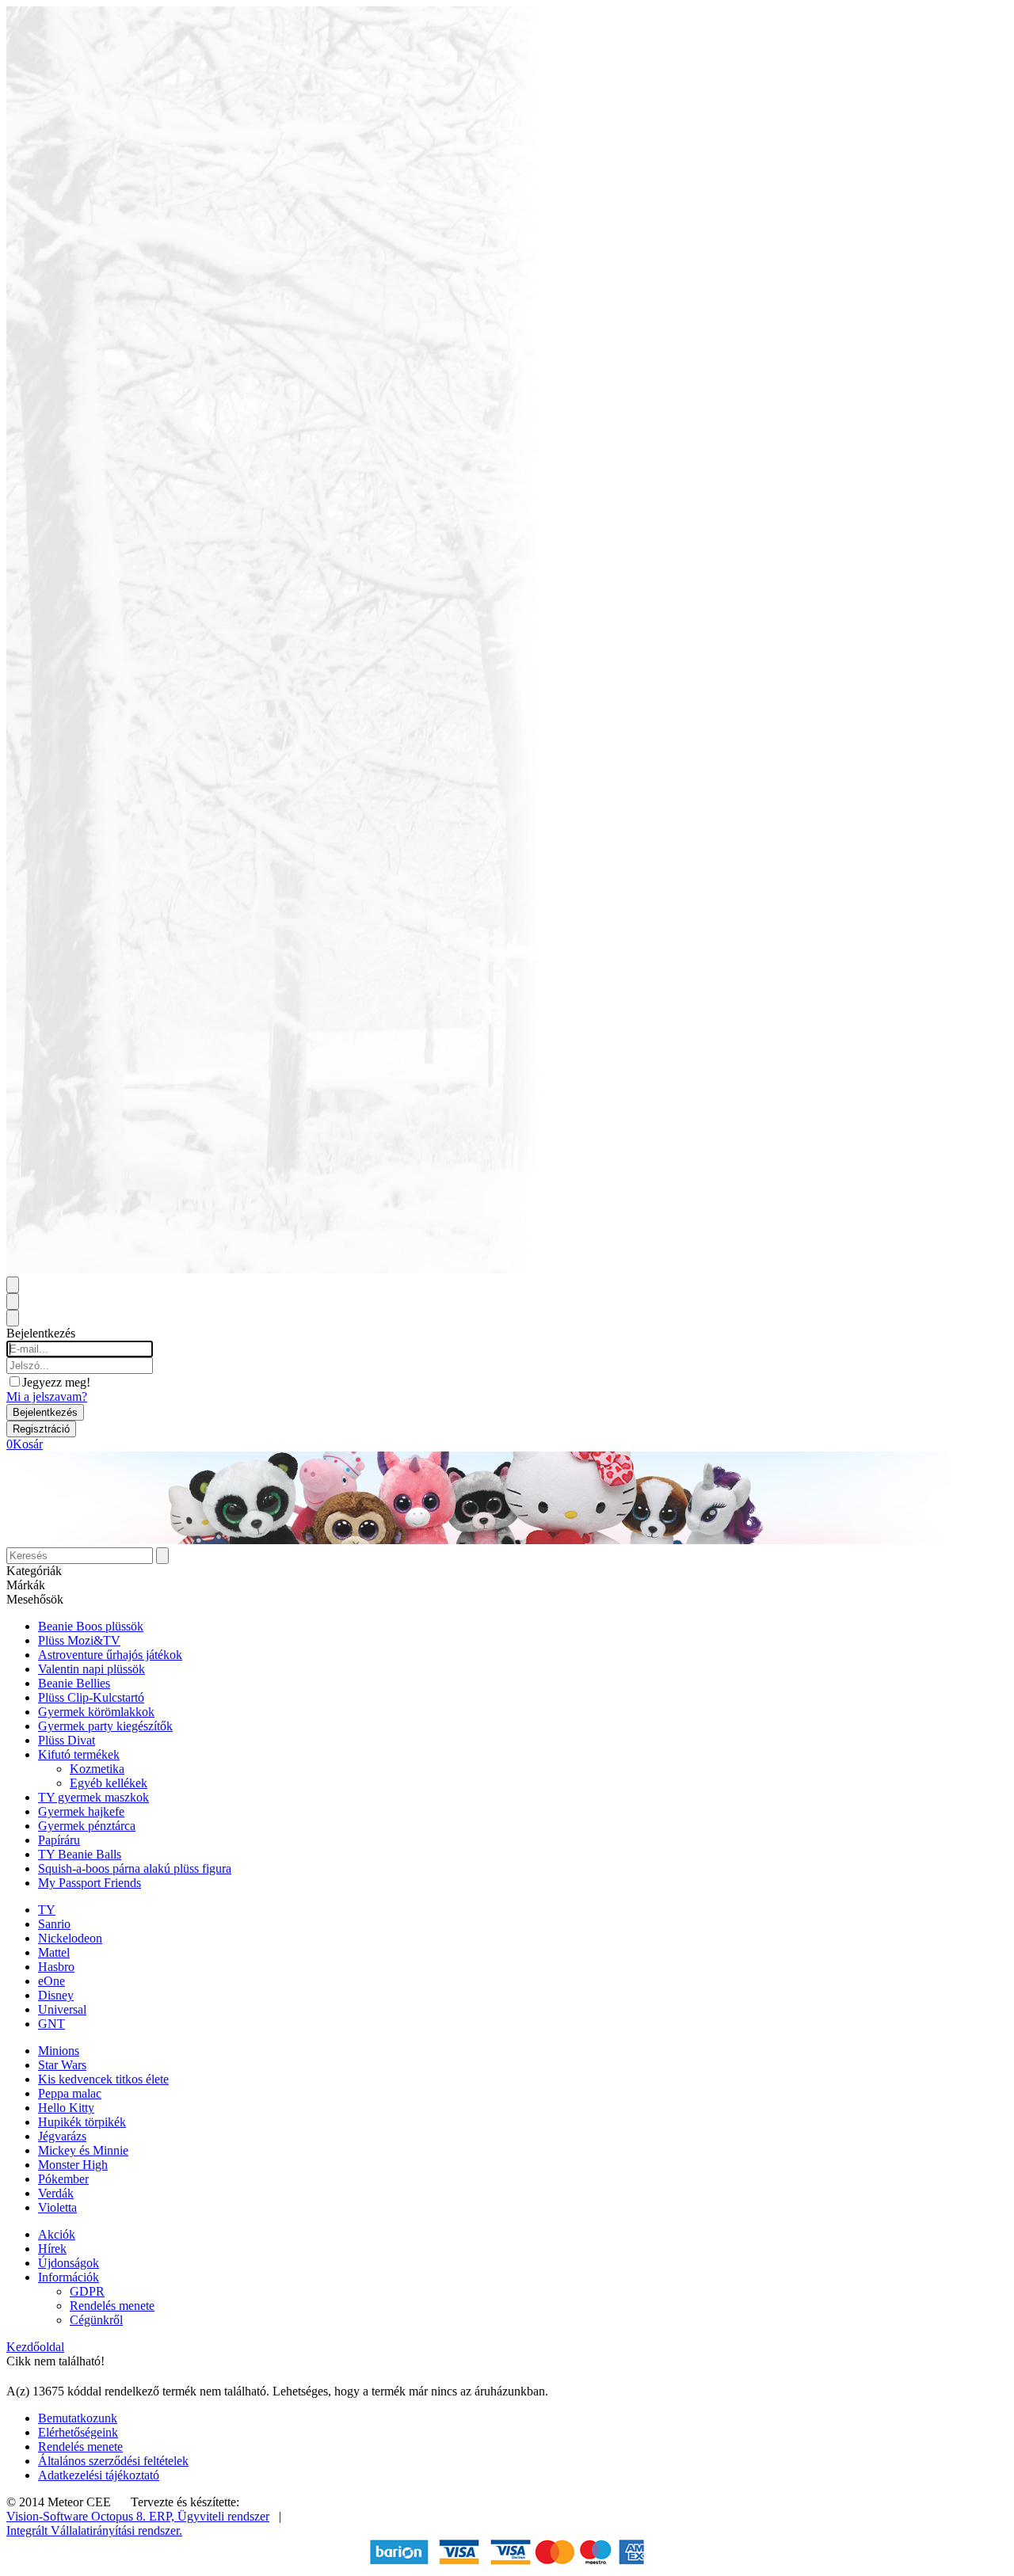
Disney (56, 1995)
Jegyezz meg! (56, 1382)
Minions (59, 2051)
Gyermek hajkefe (81, 1811)
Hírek (52, 2249)
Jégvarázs (62, 2136)
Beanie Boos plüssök (91, 1626)
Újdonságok (69, 2263)
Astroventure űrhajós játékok (110, 1655)
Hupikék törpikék (82, 2122)
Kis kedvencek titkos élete (103, 2079)
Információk (69, 2277)
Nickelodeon (70, 1938)
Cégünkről (96, 2320)
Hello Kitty (66, 2108)
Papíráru (59, 1840)
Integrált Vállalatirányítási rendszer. (94, 2530)
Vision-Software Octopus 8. (78, 2516)
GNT (51, 2024)
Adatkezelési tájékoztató (99, 2475)
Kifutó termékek (79, 1754)
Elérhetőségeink (78, 2432)
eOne (51, 1981)
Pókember (63, 2179)
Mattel (54, 1952)
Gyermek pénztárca (87, 1826)
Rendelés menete (112, 2306)
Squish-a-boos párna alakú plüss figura (135, 1868)
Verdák (56, 2193)
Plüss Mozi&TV (79, 1640)
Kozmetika (97, 1769)
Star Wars (62, 2065)
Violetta (57, 2207)
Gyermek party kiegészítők (105, 1726)
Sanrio (54, 1924)
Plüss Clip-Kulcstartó (91, 1697)
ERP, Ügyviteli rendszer (209, 2516)
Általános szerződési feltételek (113, 2461)
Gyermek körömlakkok (96, 1712)
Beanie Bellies (74, 1683)
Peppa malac (70, 2093)
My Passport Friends (90, 1883)
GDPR (87, 2291)
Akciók (57, 2234)
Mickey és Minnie (83, 2150)
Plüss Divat (67, 1740)
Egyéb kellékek (109, 1783)
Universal (62, 2009)
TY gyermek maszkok (93, 1797)
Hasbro (56, 1967)
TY (47, 1910)
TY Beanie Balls (80, 1854)
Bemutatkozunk (78, 2418)
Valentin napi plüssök (91, 1669)
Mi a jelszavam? (47, 1396)
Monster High (73, 2165)
